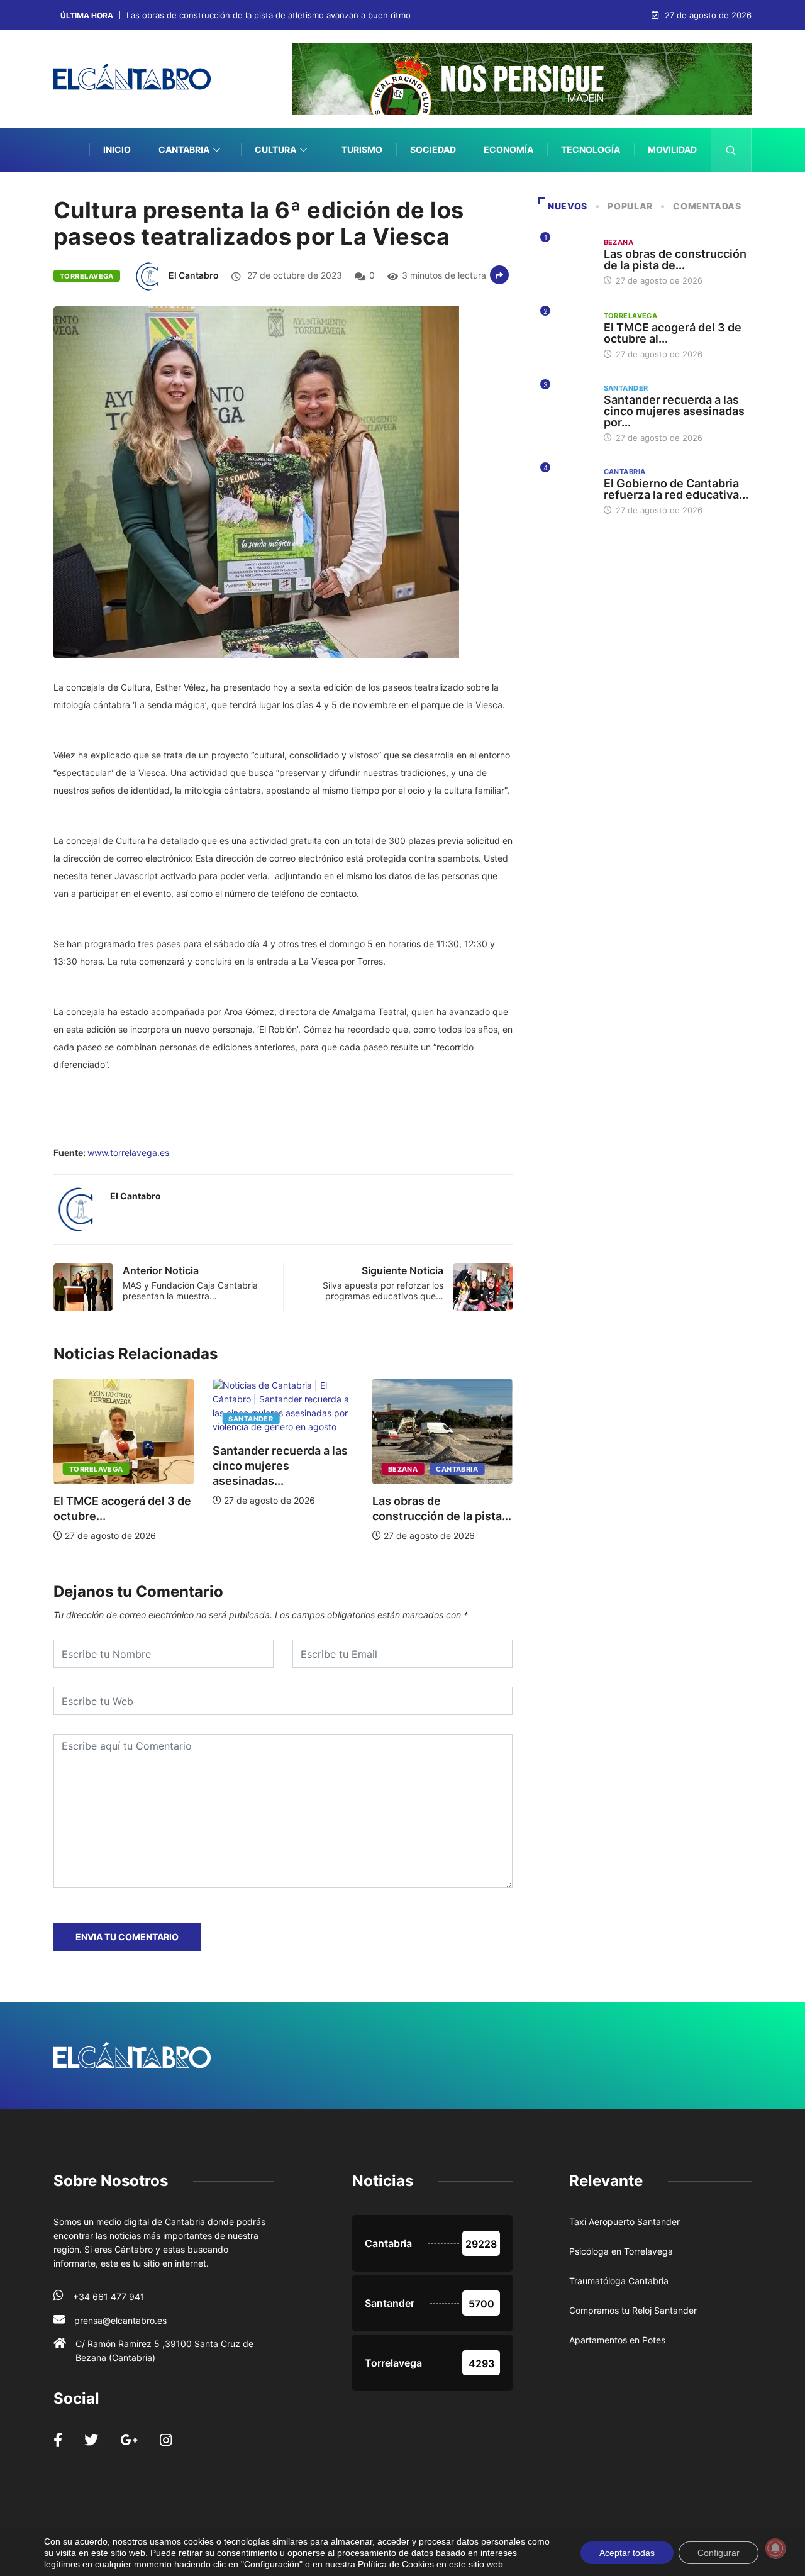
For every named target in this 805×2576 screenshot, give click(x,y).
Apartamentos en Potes (617, 2340)
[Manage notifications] (775, 2548)
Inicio (117, 149)
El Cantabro (194, 275)
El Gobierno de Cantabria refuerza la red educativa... (676, 489)
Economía (508, 149)
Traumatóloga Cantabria (619, 2281)
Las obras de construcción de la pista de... (675, 259)
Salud (682, 193)
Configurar (719, 2553)
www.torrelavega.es (128, 1152)
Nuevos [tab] (568, 206)
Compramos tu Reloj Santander (633, 2310)
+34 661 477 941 (109, 2296)
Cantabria (184, 149)
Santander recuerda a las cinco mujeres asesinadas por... (674, 411)
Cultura (275, 149)
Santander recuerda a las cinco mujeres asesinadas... (140, 1466)
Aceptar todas (627, 2553)
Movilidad (672, 149)
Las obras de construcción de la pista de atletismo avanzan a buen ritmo (269, 15)
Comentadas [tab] (707, 206)
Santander (110, 1419)
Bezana (262, 1469)
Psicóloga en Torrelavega (621, 2251)
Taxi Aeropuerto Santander (625, 2222)
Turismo (362, 149)
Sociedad (433, 149)
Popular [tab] (630, 206)
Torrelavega (87, 276)
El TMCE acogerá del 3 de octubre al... (673, 333)
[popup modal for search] (731, 150)
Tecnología (591, 149)
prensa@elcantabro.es (120, 2320)
